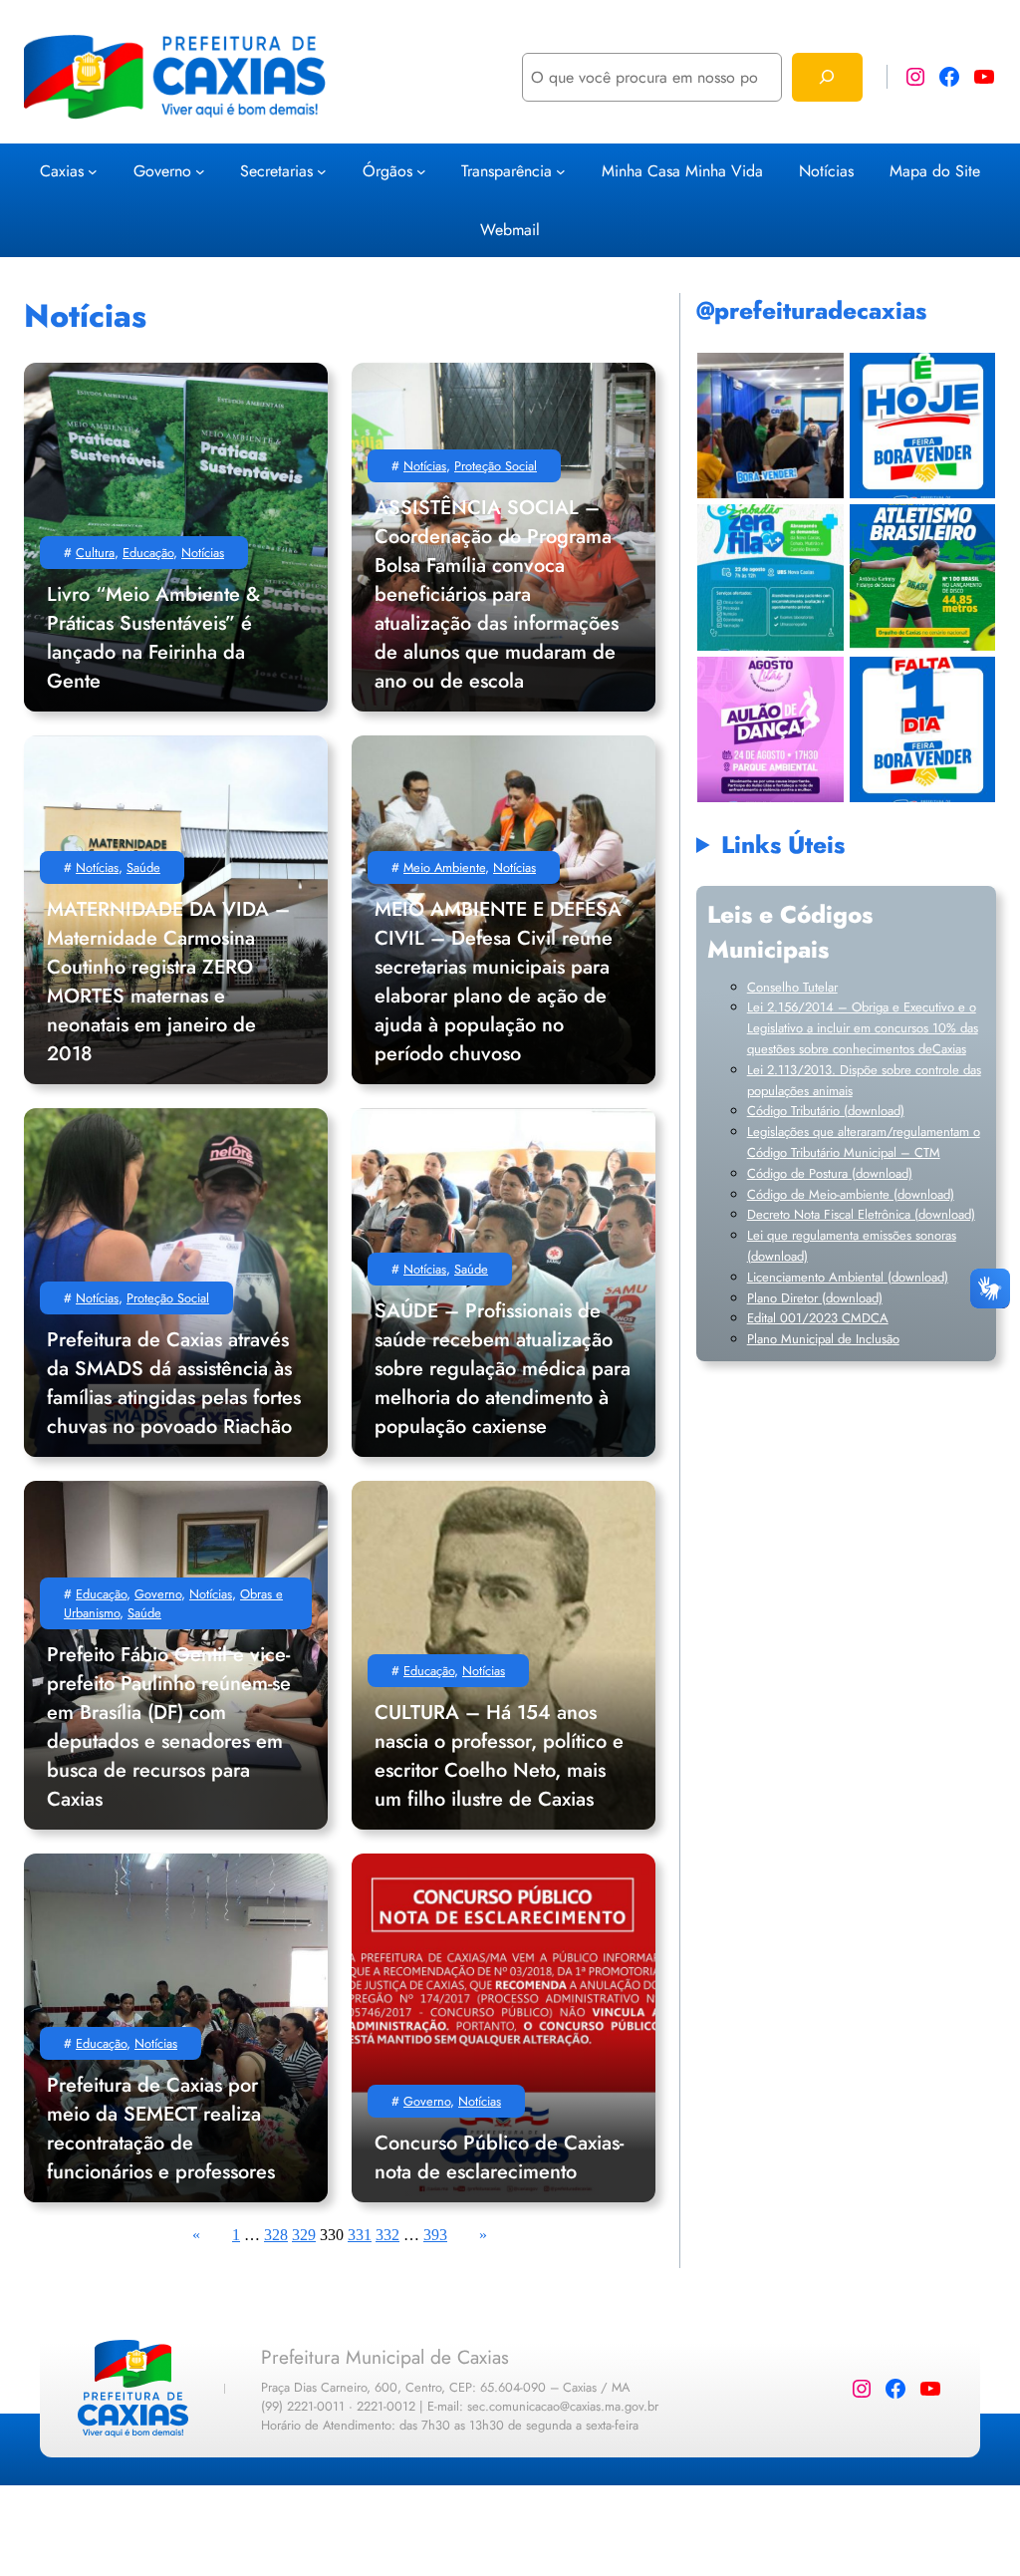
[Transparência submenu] (561, 170)
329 (304, 2235)
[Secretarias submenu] (322, 170)
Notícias (203, 553)
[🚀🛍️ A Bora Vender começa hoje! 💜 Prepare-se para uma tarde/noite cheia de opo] (922, 425)
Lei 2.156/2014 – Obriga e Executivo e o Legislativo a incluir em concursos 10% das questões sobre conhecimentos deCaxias (863, 1028)
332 (387, 2235)
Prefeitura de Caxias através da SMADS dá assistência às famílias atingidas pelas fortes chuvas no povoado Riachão (174, 1383)
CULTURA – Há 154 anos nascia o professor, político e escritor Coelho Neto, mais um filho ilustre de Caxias (499, 1756)
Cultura (95, 553)
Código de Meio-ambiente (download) (851, 1194)
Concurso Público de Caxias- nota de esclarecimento (499, 2157)
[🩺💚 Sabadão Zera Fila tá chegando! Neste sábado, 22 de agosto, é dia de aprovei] (770, 577)
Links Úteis (783, 845)
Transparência (507, 171)
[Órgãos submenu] (421, 170)
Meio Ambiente (444, 867)
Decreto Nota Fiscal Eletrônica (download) (861, 1214)
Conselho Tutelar (792, 987)
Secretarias (276, 171)
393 (435, 2235)
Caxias (62, 171)
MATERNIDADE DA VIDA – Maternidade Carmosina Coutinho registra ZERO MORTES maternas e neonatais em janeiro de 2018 (168, 982)
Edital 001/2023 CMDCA (818, 1318)
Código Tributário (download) (826, 1111)
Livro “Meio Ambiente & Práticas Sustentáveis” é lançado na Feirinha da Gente (153, 638)
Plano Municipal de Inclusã (820, 1339)
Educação (148, 553)
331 (360, 2235)
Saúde (143, 867)
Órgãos (387, 171)
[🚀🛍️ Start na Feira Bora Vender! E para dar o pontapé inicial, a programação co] (770, 425)
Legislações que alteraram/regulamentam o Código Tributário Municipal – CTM (864, 1142)
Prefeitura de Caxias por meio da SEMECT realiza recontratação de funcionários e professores (161, 2129)
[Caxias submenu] (93, 170)
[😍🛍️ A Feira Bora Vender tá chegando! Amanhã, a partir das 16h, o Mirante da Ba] (922, 729)
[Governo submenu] (200, 170)
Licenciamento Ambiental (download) (848, 1277)
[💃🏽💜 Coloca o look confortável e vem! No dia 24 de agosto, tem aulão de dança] (770, 729)
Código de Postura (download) (830, 1173)
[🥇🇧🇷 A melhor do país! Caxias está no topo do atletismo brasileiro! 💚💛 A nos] (922, 577)
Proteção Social (496, 466)
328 (276, 2235)
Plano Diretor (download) (815, 1298)
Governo (162, 171)
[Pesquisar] (827, 77)
